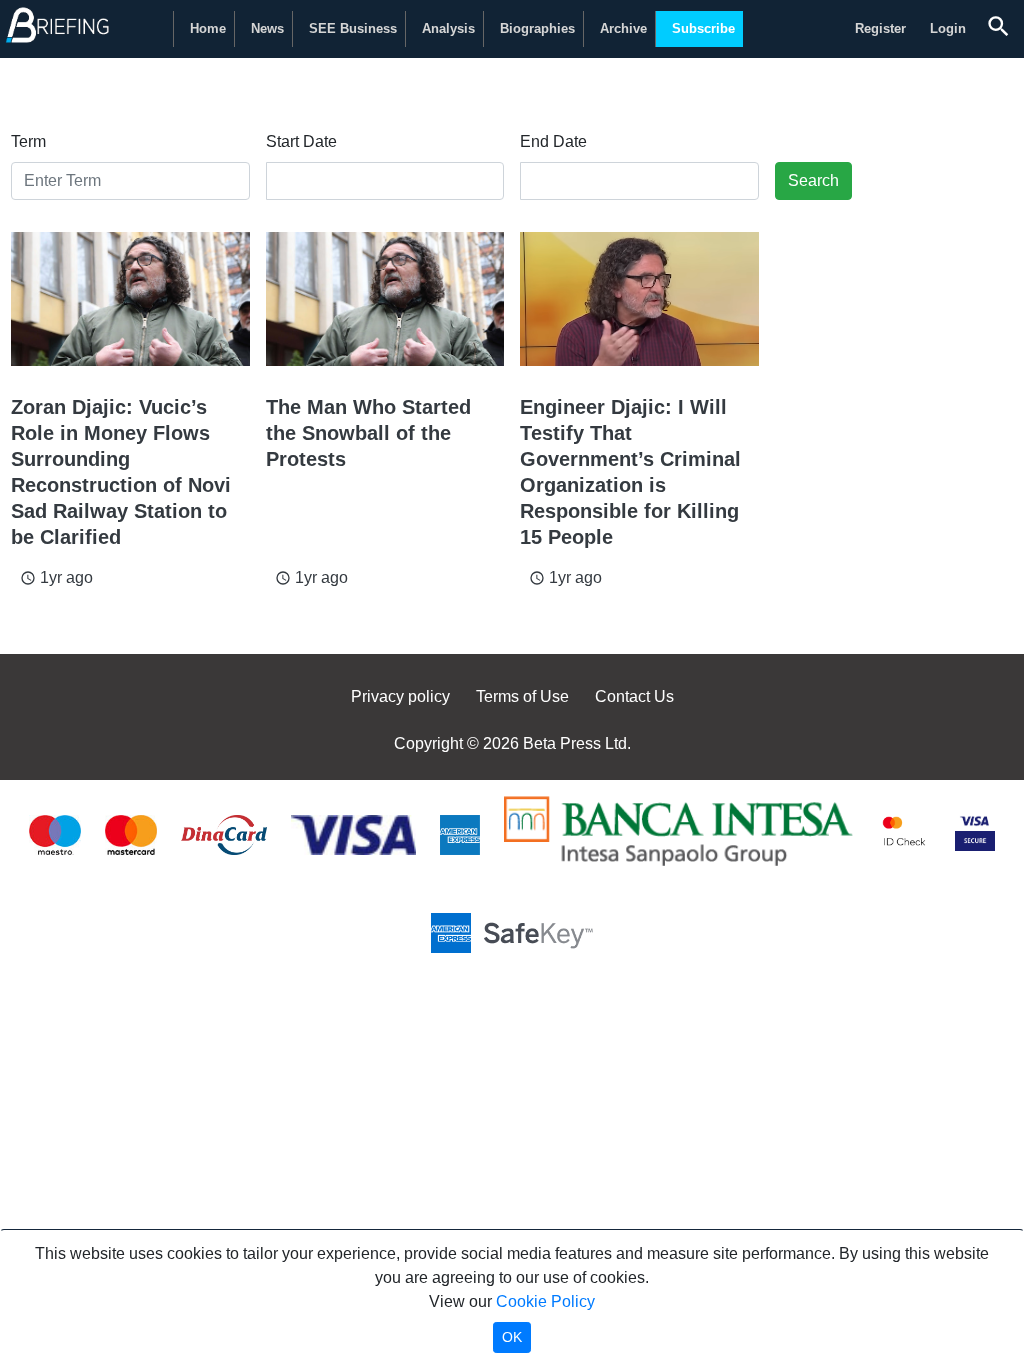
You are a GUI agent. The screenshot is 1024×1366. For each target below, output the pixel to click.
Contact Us (634, 696)
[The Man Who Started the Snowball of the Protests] (385, 299)
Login (948, 28)
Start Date (301, 141)
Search (813, 180)
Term (28, 141)
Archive (623, 28)
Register (880, 28)
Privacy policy (400, 696)
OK (512, 1337)
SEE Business (353, 28)
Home (208, 28)
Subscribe (703, 28)
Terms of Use (522, 696)
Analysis (448, 28)
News (267, 28)
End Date (553, 141)
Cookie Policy (545, 1301)
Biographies (537, 28)
